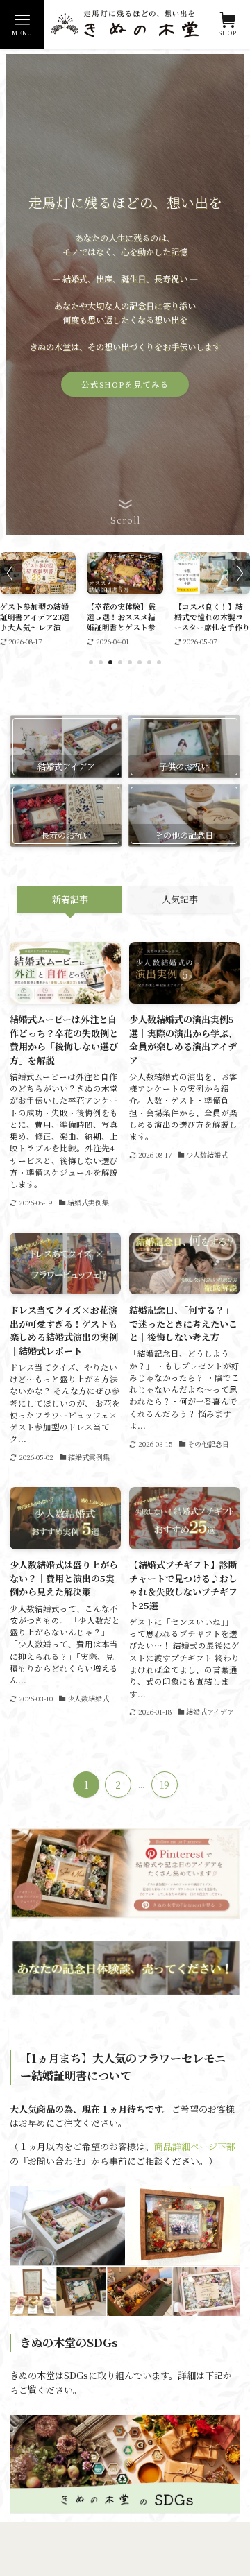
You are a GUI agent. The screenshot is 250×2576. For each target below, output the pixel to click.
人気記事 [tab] (180, 899)
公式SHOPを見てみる (125, 384)
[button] (91, 662)
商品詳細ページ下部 (195, 2146)
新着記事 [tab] (70, 899)
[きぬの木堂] (125, 24)
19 (165, 1785)
